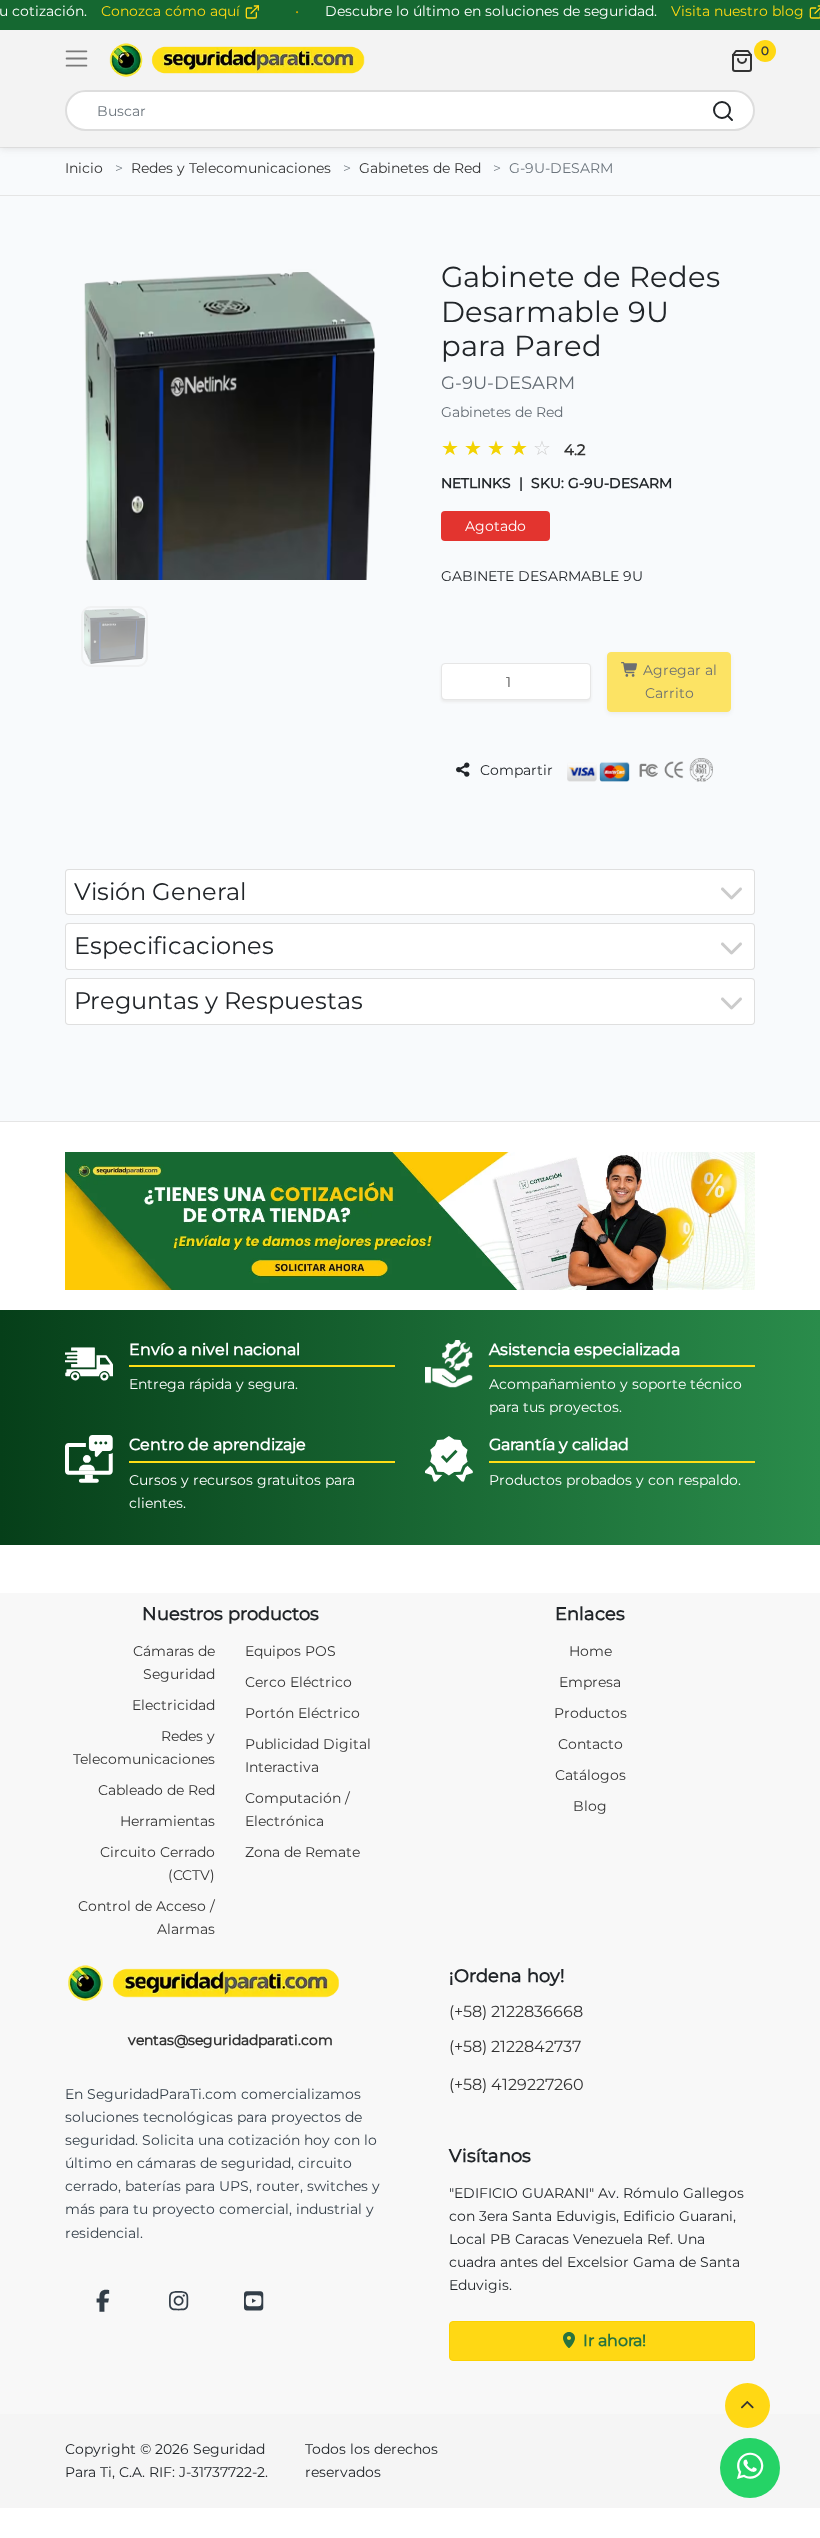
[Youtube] (254, 2302)
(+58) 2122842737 (515, 2046)
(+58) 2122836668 (516, 2011)
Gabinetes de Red (420, 168)
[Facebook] (103, 2302)
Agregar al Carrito (678, 681)
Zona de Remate (302, 1852)
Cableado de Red (156, 1790)
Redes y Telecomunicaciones (231, 168)
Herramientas (167, 1821)
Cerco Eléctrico (298, 1682)
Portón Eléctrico (302, 1713)
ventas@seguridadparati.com (230, 2040)
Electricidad (173, 1705)
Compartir (514, 770)
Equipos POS (290, 1651)
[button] (747, 2405)
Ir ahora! (612, 2340)
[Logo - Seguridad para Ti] (237, 60)
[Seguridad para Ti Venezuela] (230, 1983)
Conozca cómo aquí (172, 11)
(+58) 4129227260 (516, 2084)
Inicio (84, 168)
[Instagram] (179, 2302)
